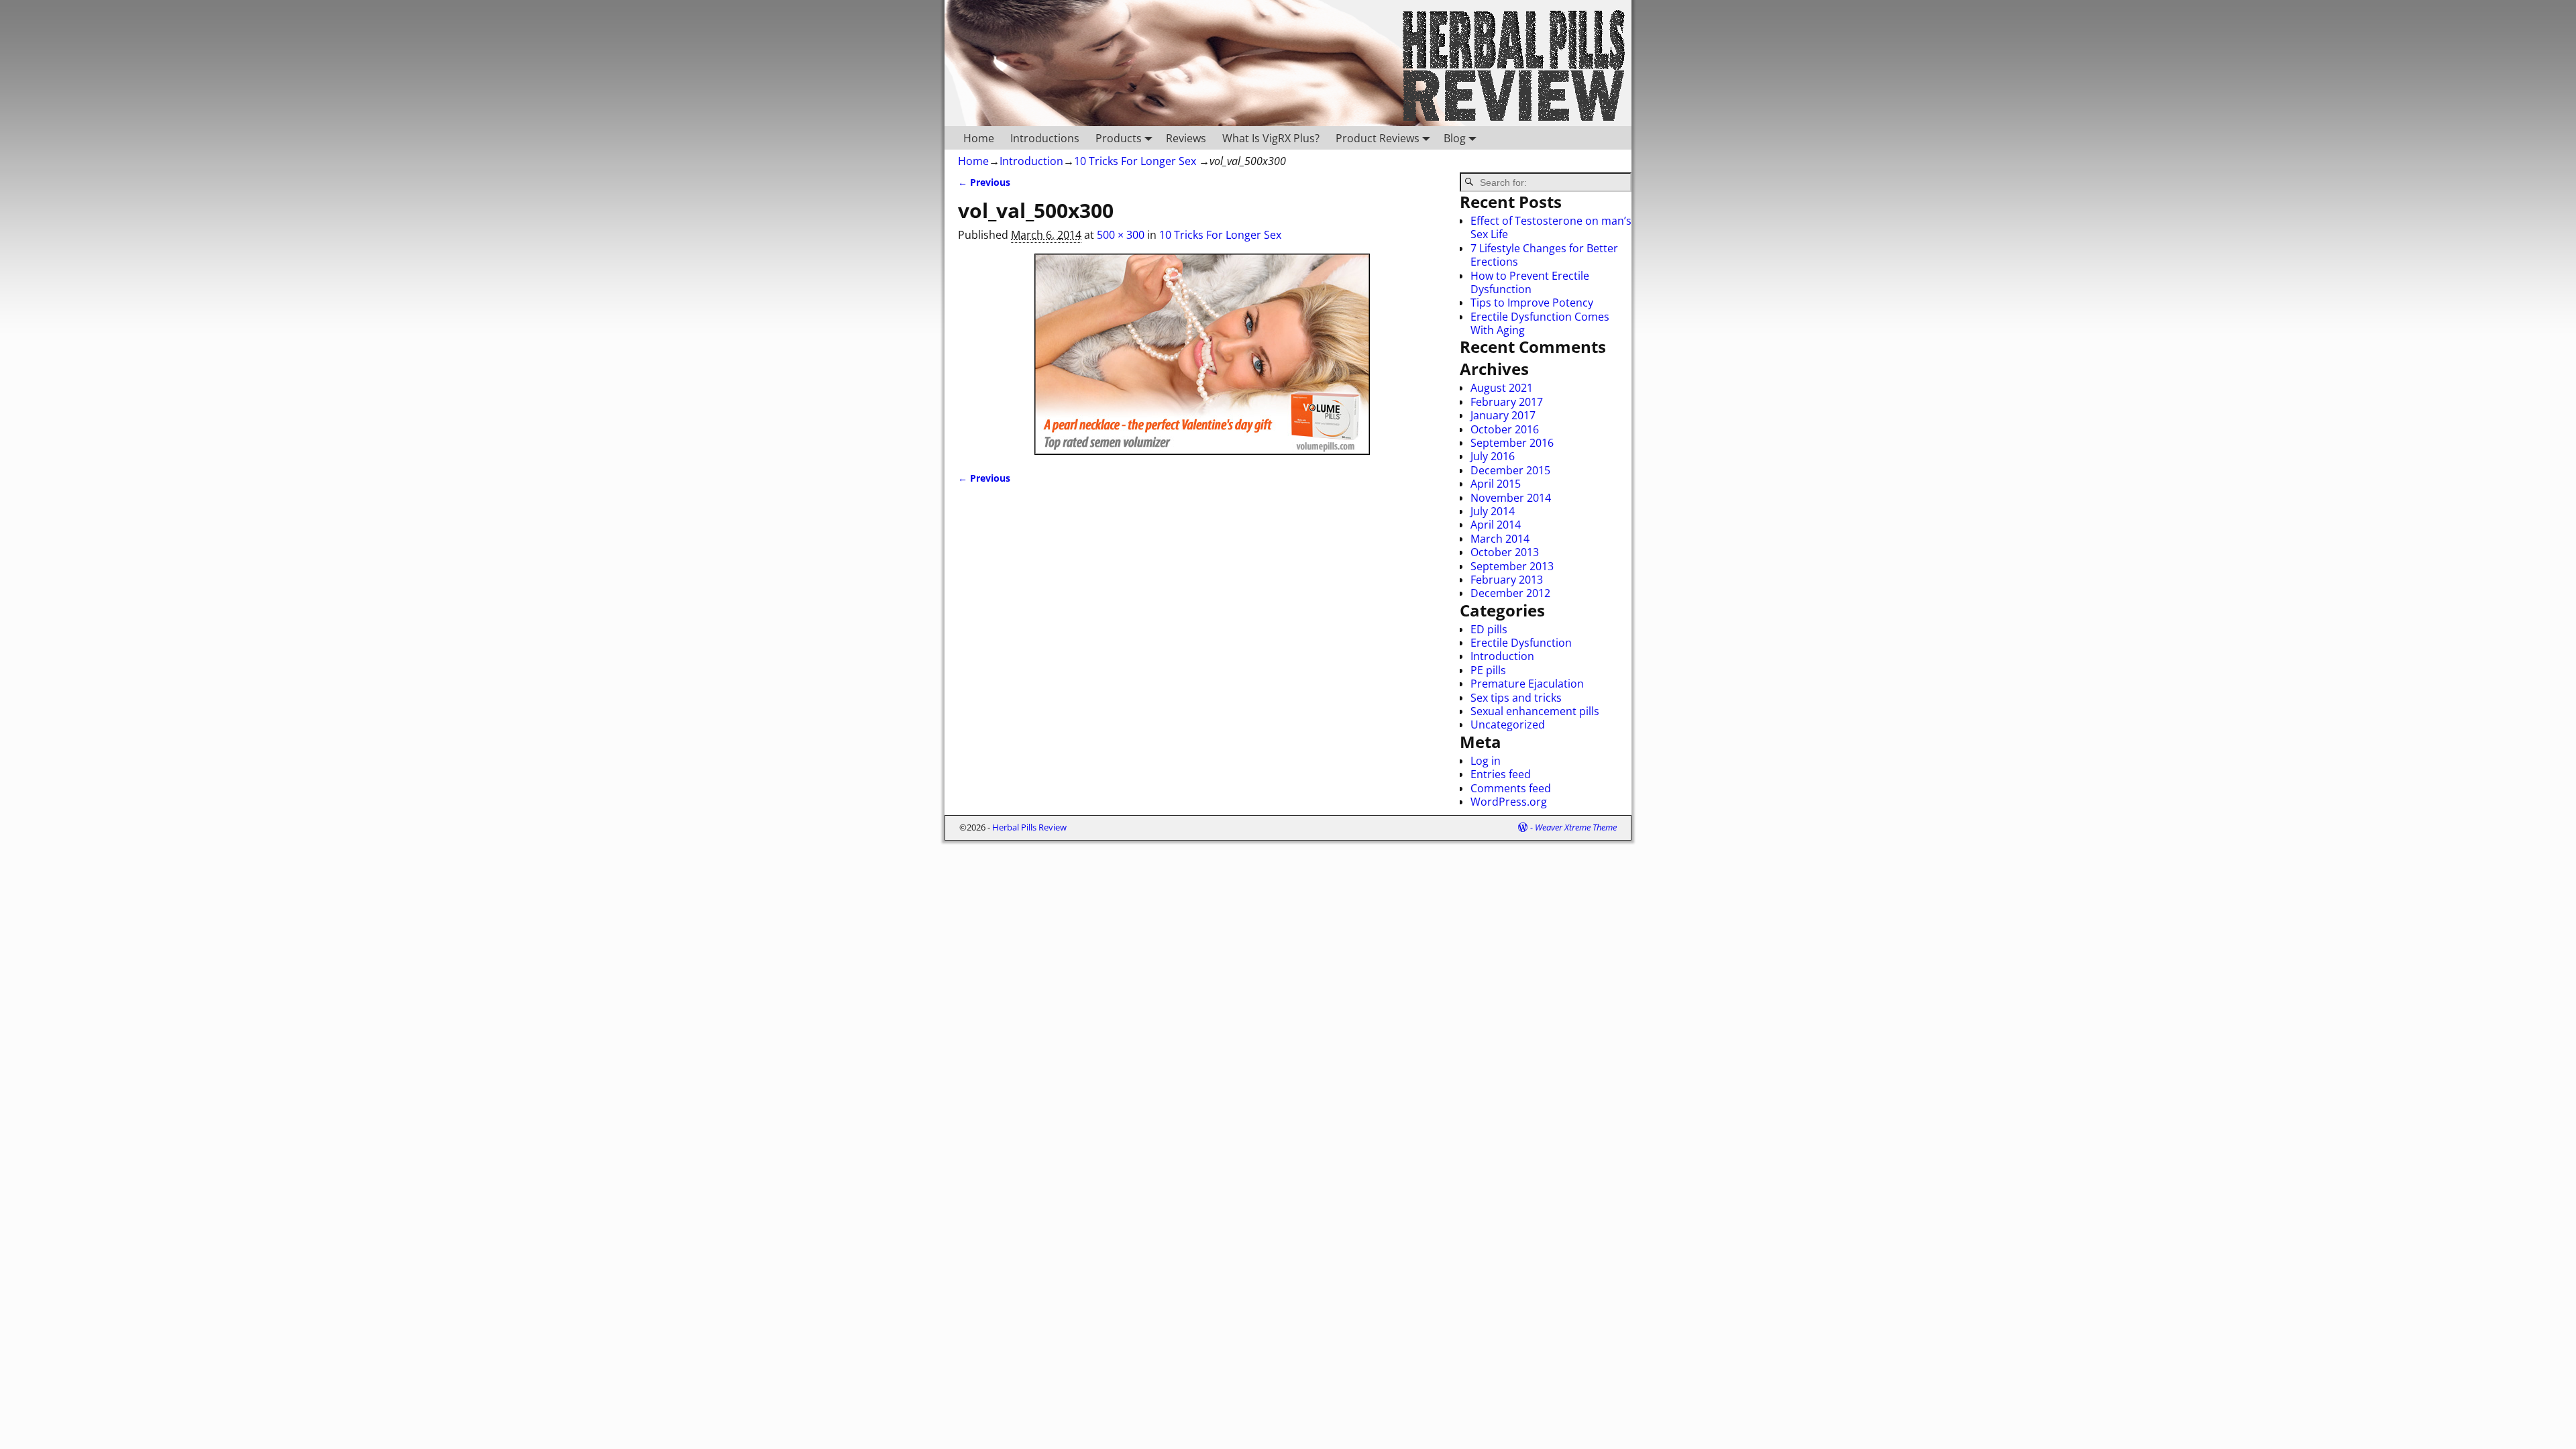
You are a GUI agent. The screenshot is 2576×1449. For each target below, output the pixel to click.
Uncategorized (1508, 724)
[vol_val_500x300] (1202, 354)
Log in (1486, 761)
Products (1119, 138)
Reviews (1186, 138)
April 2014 (1496, 525)
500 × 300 (1121, 235)
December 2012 (1510, 593)
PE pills (1488, 670)
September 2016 (1512, 443)
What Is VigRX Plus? (1271, 138)
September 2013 (1512, 566)
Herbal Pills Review (1029, 827)
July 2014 (1493, 511)
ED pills (1489, 629)
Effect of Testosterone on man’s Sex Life (1551, 227)
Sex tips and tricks (1516, 698)
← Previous (984, 182)
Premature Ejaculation (1527, 684)
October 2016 (1505, 429)
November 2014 (1511, 498)
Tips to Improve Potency (1532, 303)
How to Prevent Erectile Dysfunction (1530, 282)
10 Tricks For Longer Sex (1135, 161)
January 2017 (1503, 415)
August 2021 (1502, 388)
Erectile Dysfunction (1521, 643)
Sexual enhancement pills (1535, 711)
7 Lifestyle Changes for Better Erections (1544, 255)
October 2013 (1505, 552)
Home (979, 138)
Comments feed (1511, 788)
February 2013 (1507, 580)
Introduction (1031, 161)
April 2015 (1496, 484)
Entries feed (1501, 774)
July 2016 (1493, 456)
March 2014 (1500, 539)
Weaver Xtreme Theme (1576, 827)
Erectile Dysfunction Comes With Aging (1540, 323)
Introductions (1045, 138)
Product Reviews (1378, 138)
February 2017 (1507, 402)
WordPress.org (1509, 802)
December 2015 (1510, 470)
